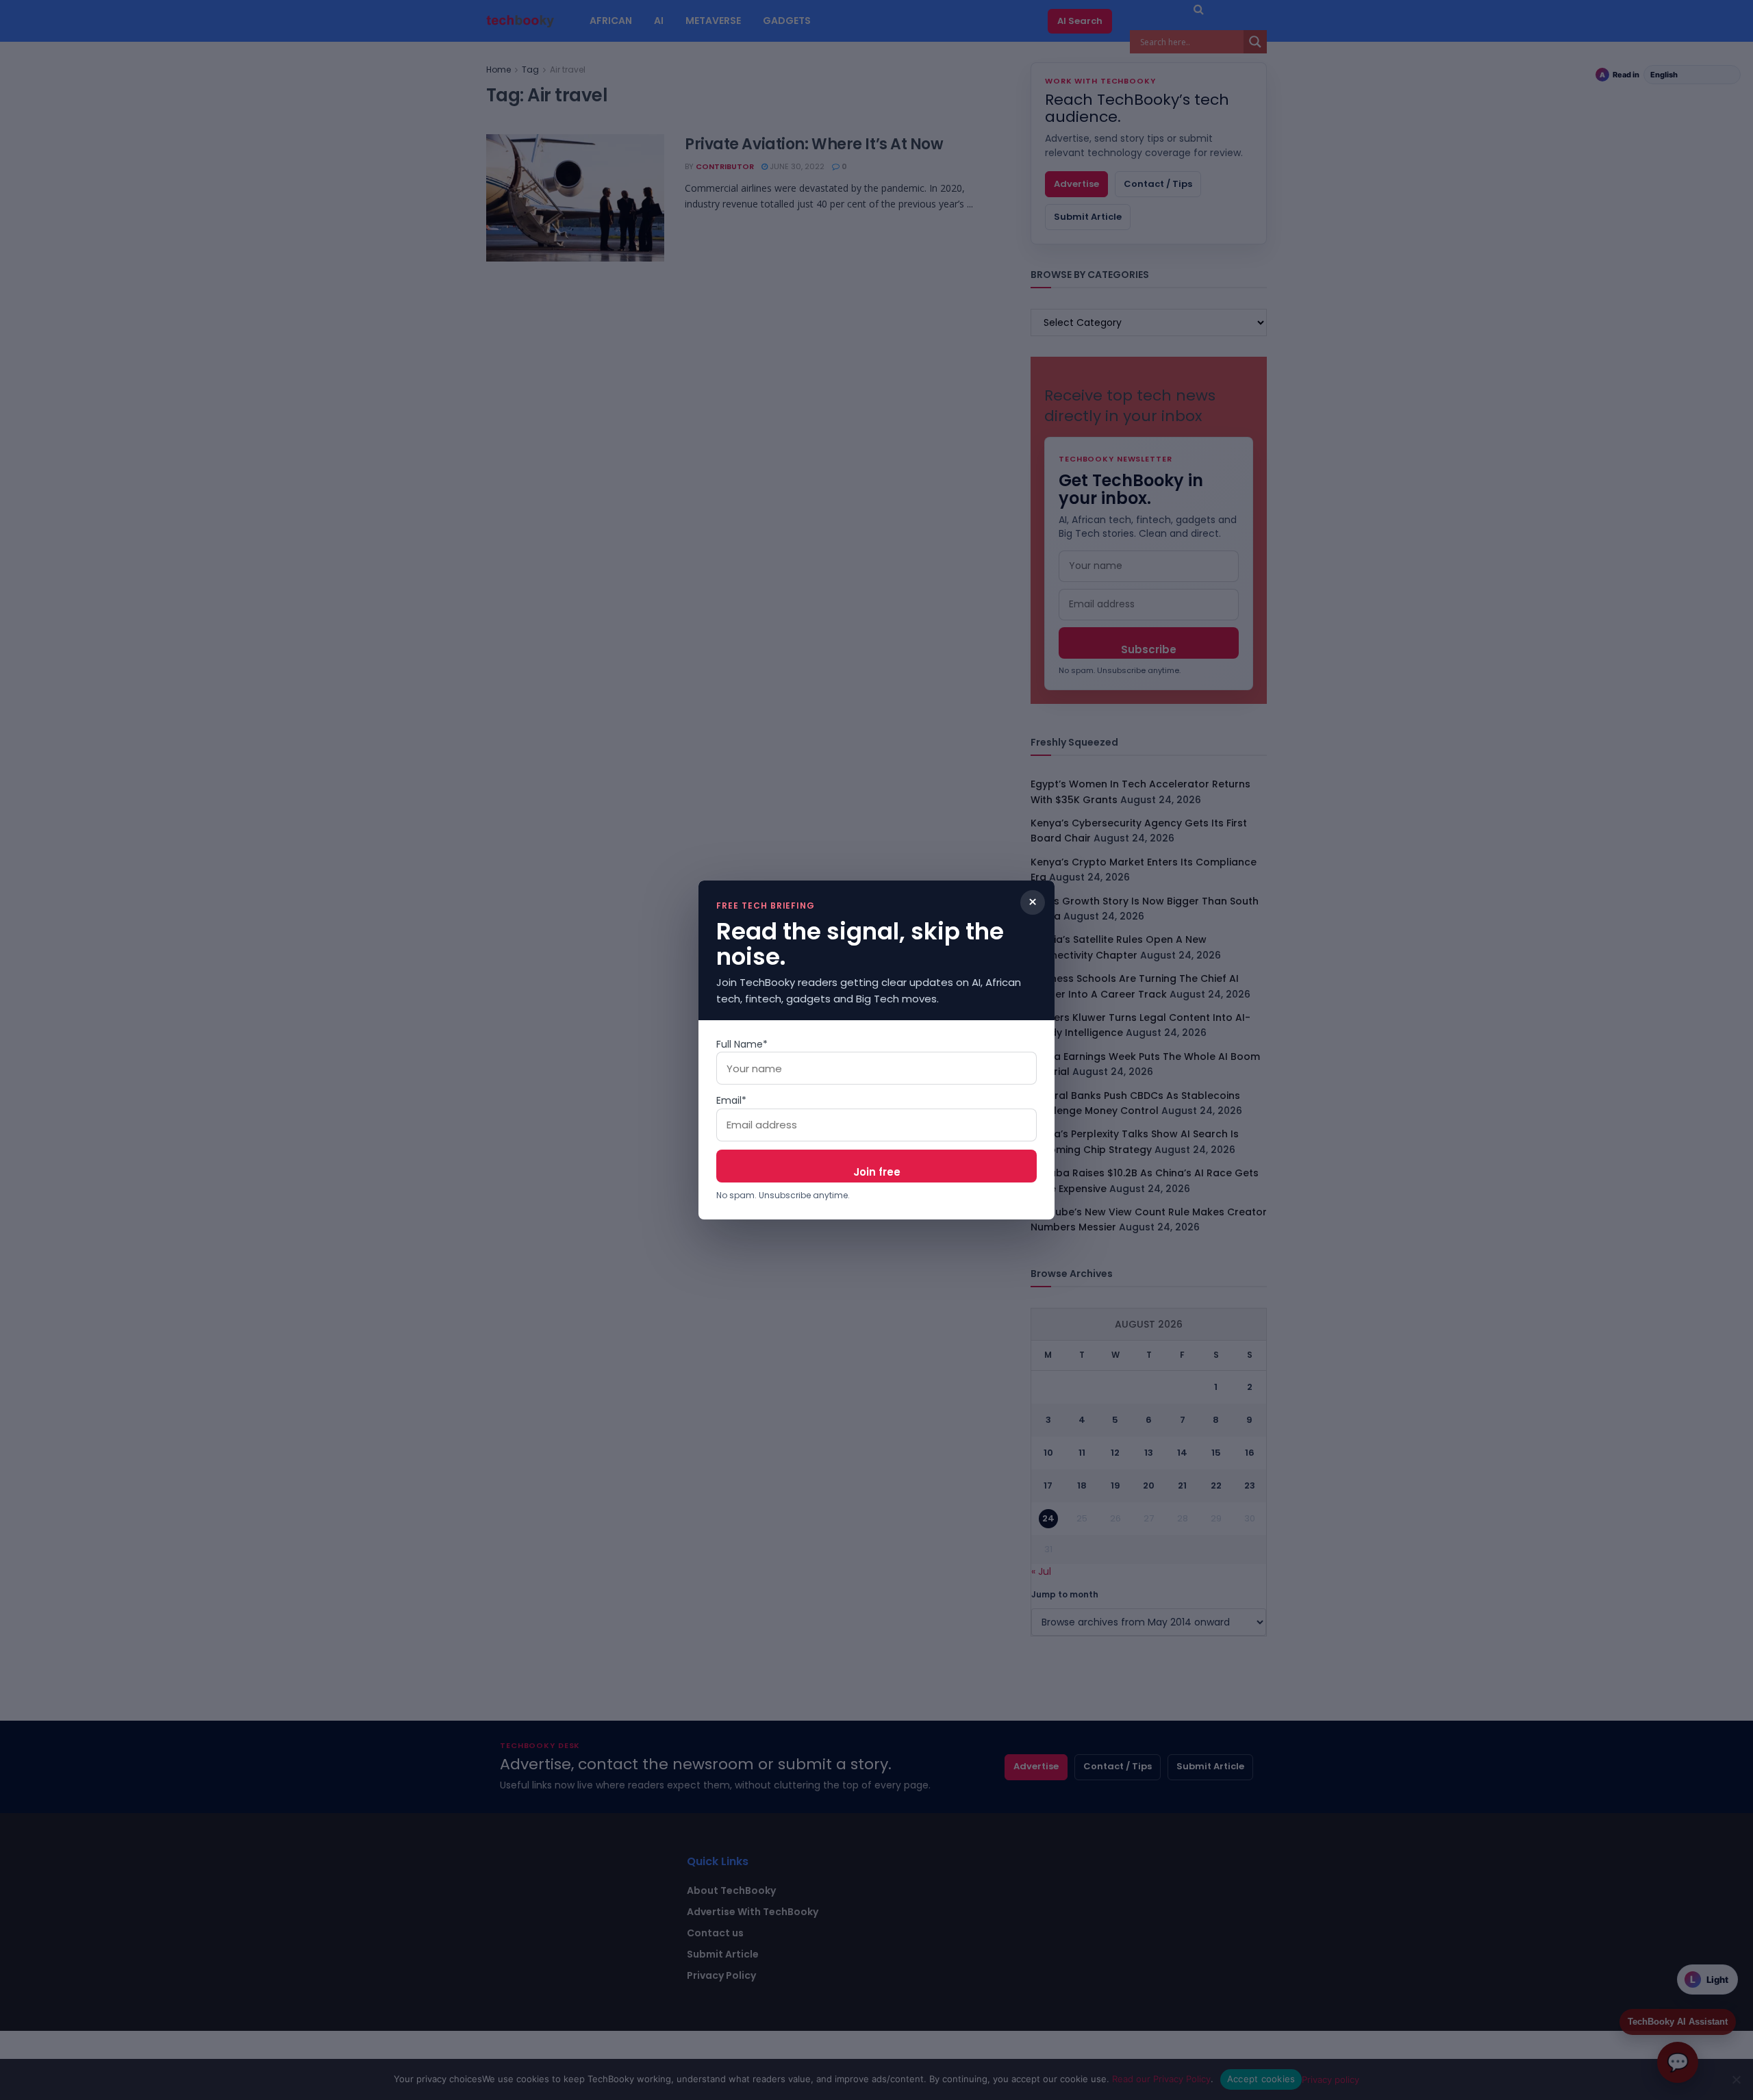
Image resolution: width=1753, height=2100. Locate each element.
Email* (731, 1100)
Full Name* (742, 1044)
